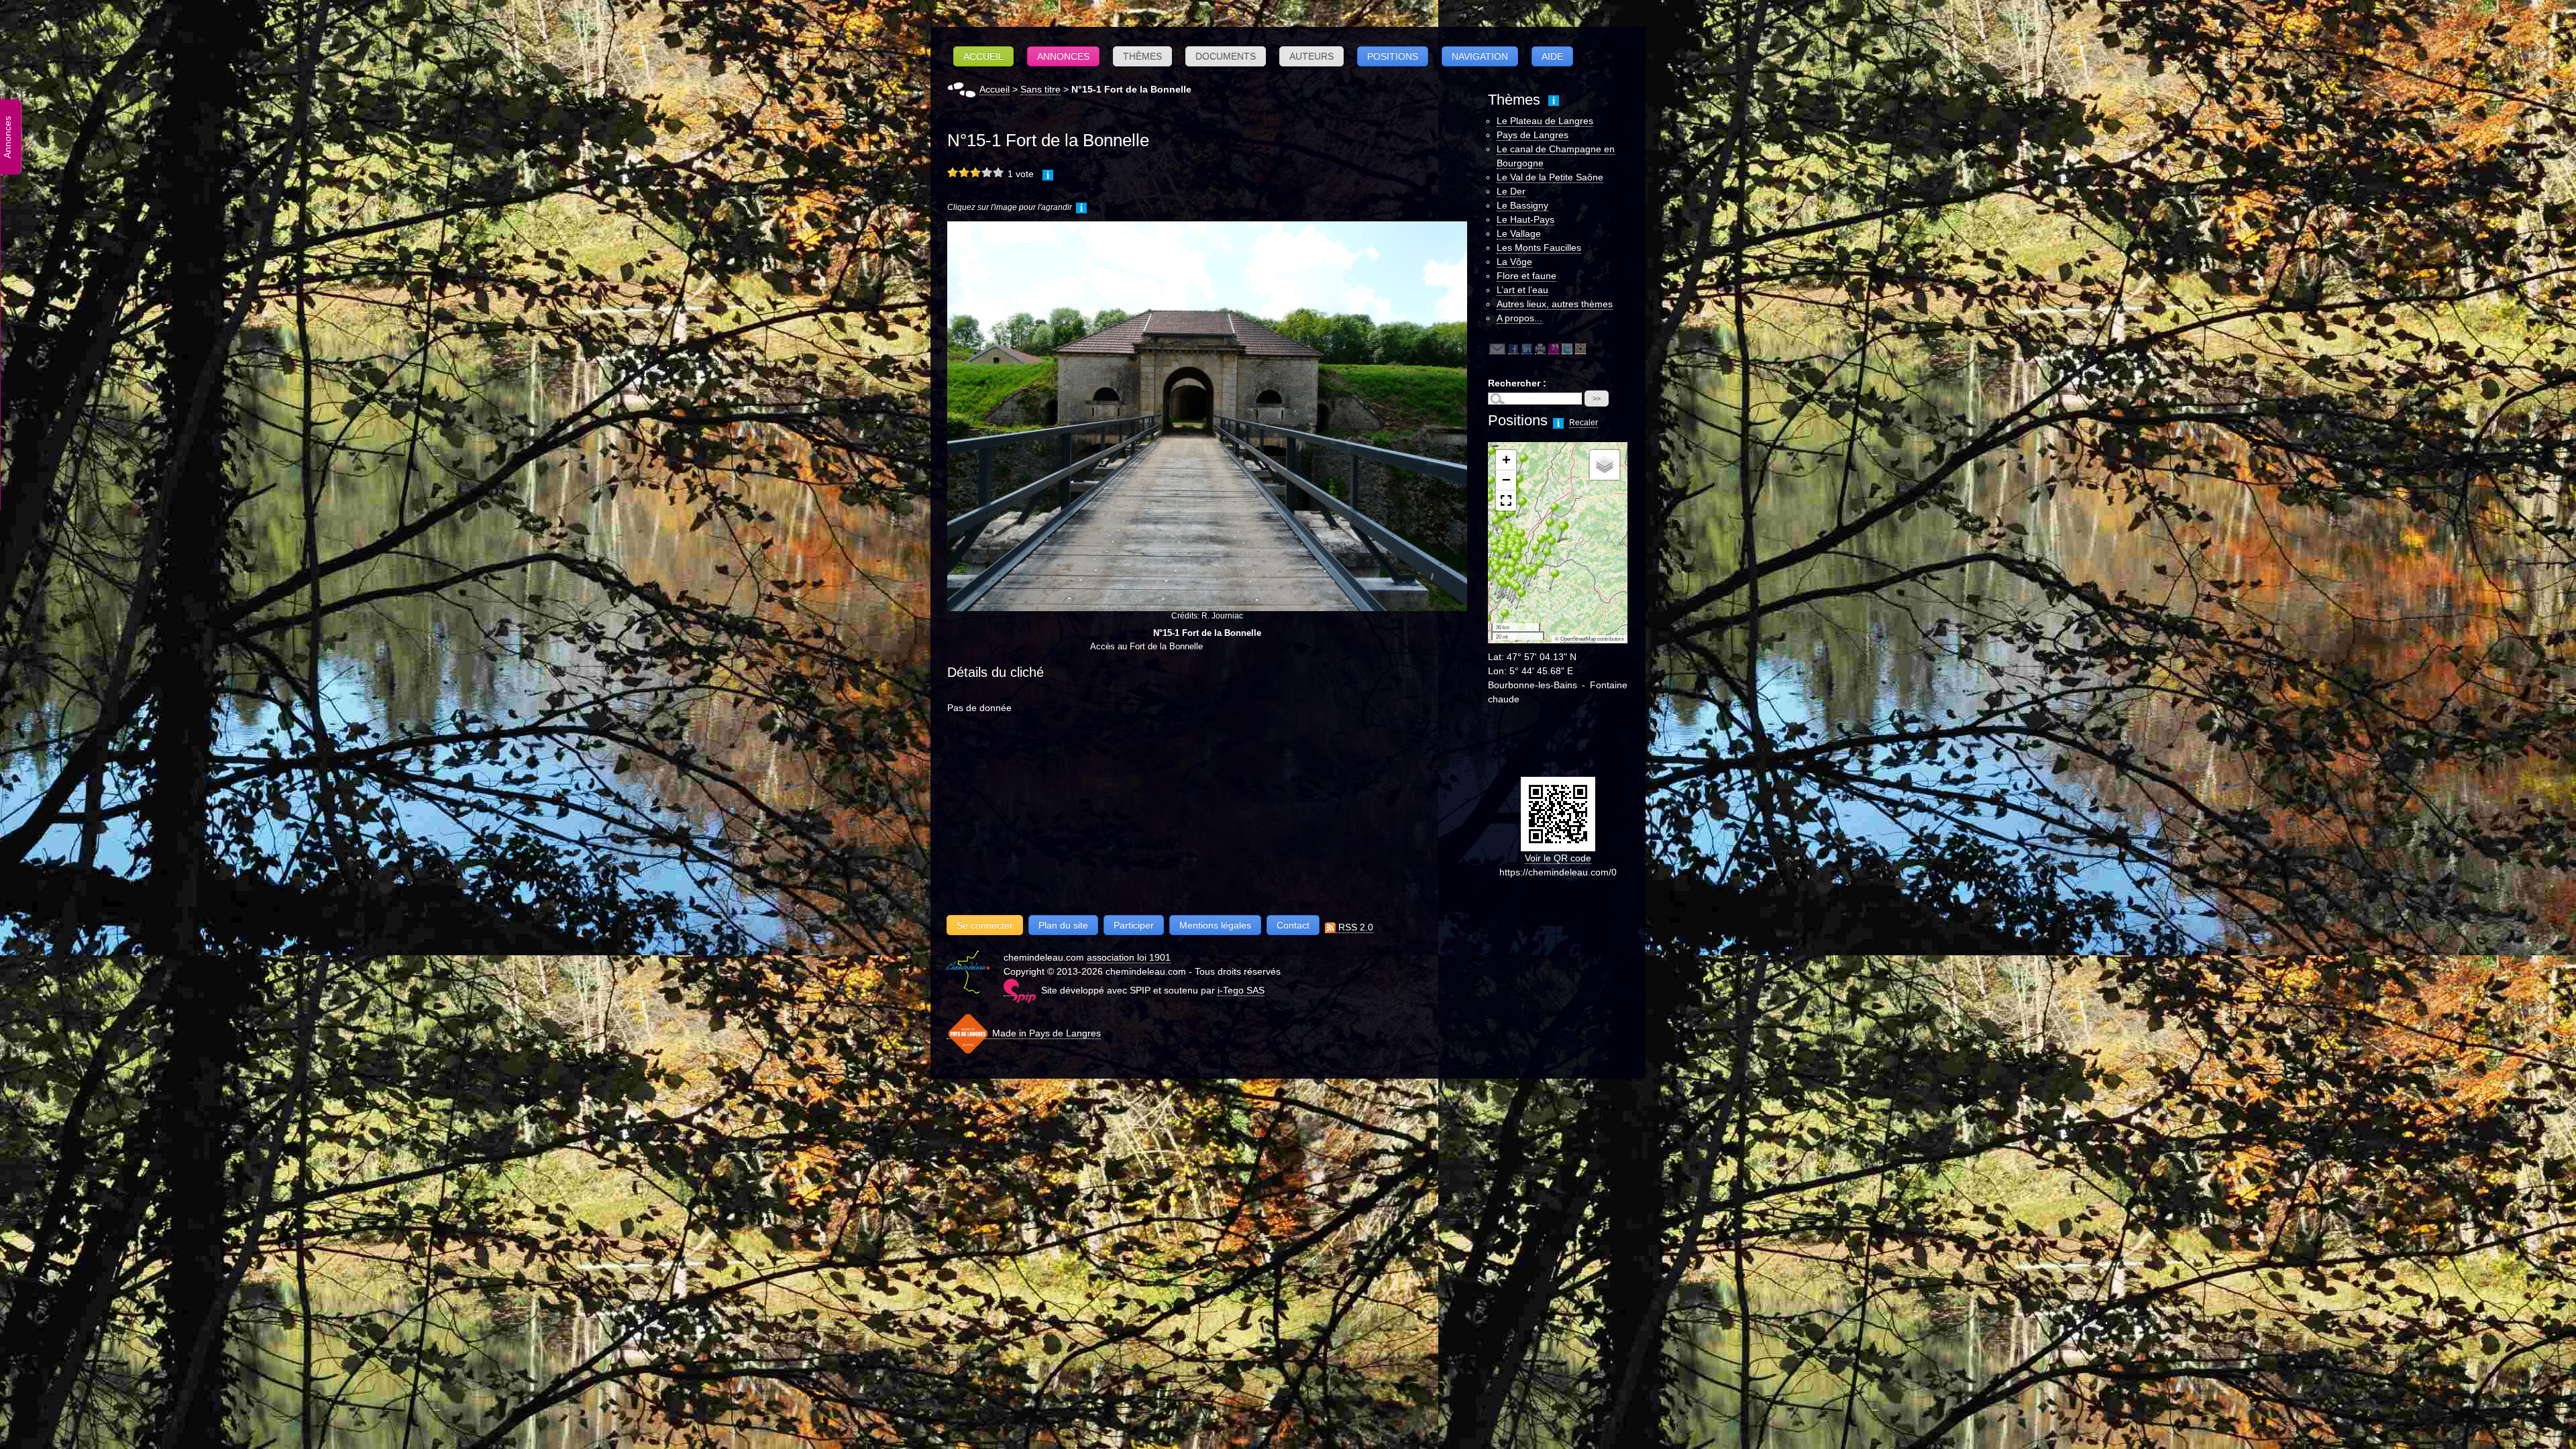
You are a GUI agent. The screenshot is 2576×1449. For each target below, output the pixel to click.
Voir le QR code (1558, 858)
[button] (1499, 619)
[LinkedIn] (1527, 348)
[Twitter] (1567, 348)
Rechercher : (1517, 383)
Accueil (983, 56)
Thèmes (1142, 56)
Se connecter (985, 925)
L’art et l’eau (1522, 290)
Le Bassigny (1522, 205)
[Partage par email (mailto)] (1497, 348)
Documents (1226, 56)
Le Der (1511, 191)
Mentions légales (1215, 925)
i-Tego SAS (1241, 990)
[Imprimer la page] (1540, 348)
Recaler (1584, 423)
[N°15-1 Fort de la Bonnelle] (1207, 416)
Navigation (1480, 56)
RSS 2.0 (1354, 927)
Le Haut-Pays (1525, 219)
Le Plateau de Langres (1545, 121)
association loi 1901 (1129, 957)
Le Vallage (1519, 233)
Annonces (1063, 56)
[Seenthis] (1554, 348)
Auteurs (1311, 56)
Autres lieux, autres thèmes (1555, 304)
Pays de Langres (1533, 135)
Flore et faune (1526, 276)
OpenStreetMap (1578, 639)
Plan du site (1063, 925)
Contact (1293, 925)
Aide (1552, 56)
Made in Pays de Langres (1045, 1033)
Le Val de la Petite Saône (1550, 177)
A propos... (1519, 318)
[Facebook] (1513, 348)
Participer (1134, 925)
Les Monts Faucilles (1539, 248)
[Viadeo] (1580, 348)
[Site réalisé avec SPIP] (1020, 990)
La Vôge (1514, 262)
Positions (1393, 56)
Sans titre (1040, 89)
